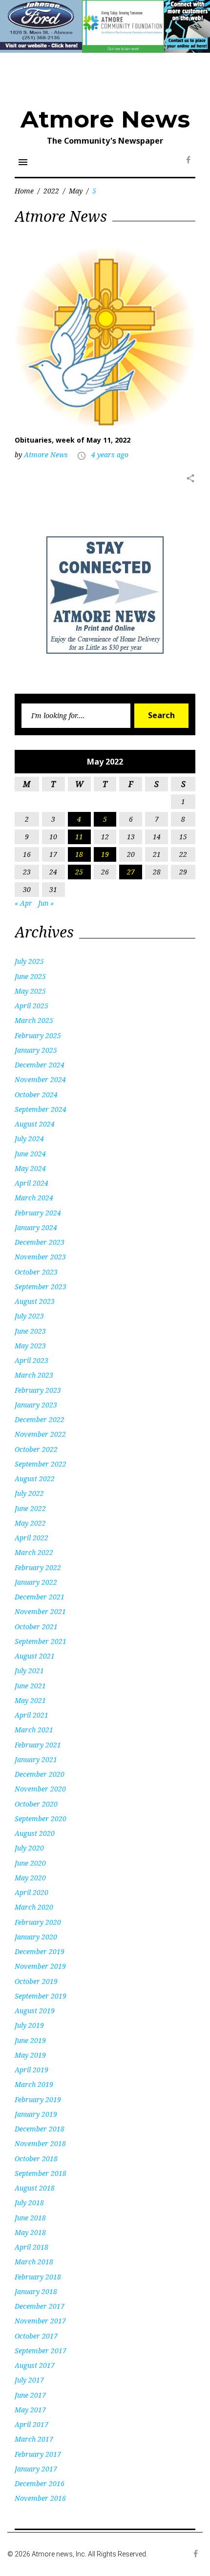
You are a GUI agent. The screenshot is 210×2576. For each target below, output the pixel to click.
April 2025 (31, 1006)
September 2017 (41, 2351)
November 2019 (40, 1966)
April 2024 (31, 1183)
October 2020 (36, 1804)
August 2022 (35, 1479)
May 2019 (30, 2055)
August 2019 (35, 2011)
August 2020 (35, 1833)
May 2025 (30, 991)
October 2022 (36, 1449)
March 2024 (34, 1198)
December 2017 (40, 2306)
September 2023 (41, 1287)
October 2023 (36, 1272)
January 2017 (36, 2469)
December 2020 (40, 1774)
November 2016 (40, 2498)
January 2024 (36, 1227)
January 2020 (36, 1937)
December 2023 (40, 1242)
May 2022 (30, 1523)
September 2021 (41, 1641)
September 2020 (41, 1819)
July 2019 (29, 2025)
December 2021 (40, 1597)
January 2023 (36, 1405)
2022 (51, 191)
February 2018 (38, 2277)
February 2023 (38, 1390)
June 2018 (30, 2218)
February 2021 (38, 1745)
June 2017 (30, 2395)
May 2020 (30, 1878)
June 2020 (30, 1863)
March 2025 (34, 1020)
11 (79, 837)
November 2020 (40, 1789)
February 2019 (38, 2099)
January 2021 (36, 1759)
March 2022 (34, 1552)
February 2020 (38, 1922)
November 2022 (40, 1434)
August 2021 (35, 1656)
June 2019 (30, 2040)
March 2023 (34, 1375)
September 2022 (41, 1464)
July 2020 (29, 1848)
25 (79, 872)
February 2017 (38, 2454)
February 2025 (38, 1035)
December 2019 (40, 1951)
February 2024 (38, 1213)
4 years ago (110, 455)
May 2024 (30, 1168)
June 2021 (30, 1686)
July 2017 (29, 2380)
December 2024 (40, 1065)
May (76, 191)
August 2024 (35, 1124)
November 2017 (40, 2321)
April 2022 (31, 1538)
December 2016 (40, 2483)
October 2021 (36, 1627)
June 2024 (30, 1154)
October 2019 (36, 1981)
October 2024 (36, 1095)
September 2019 (41, 1996)
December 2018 (40, 2129)
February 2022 (38, 1567)
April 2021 (31, 1715)
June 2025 (30, 976)
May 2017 (30, 2410)
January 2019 (36, 2114)
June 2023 (30, 1331)
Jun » (46, 903)
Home (24, 191)
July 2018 (29, 2203)
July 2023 (29, 1316)
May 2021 (30, 1700)
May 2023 (30, 1346)
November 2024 (40, 1079)
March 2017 (34, 2439)
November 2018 (40, 2143)
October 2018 (36, 2159)
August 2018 (35, 2188)
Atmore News (105, 119)
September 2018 (41, 2173)
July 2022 (29, 1493)
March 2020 (34, 1907)
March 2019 (34, 2084)
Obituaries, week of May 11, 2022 (73, 440)
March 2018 (34, 2262)
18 (79, 854)
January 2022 (36, 1582)
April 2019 (31, 2070)
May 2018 (30, 2232)
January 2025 (36, 1050)
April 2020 (31, 1892)
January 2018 (36, 2291)
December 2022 (40, 1419)
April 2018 (31, 2247)
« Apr (23, 903)
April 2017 (31, 2424)
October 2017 (36, 2336)
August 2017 (35, 2365)
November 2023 (40, 1257)
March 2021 (34, 1730)
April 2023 (31, 1360)
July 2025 (29, 961)
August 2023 (35, 1301)
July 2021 (29, 1671)
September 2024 (41, 1109)
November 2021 (40, 1611)
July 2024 (29, 1139)
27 (131, 872)
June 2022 (30, 1508)
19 (105, 854)
